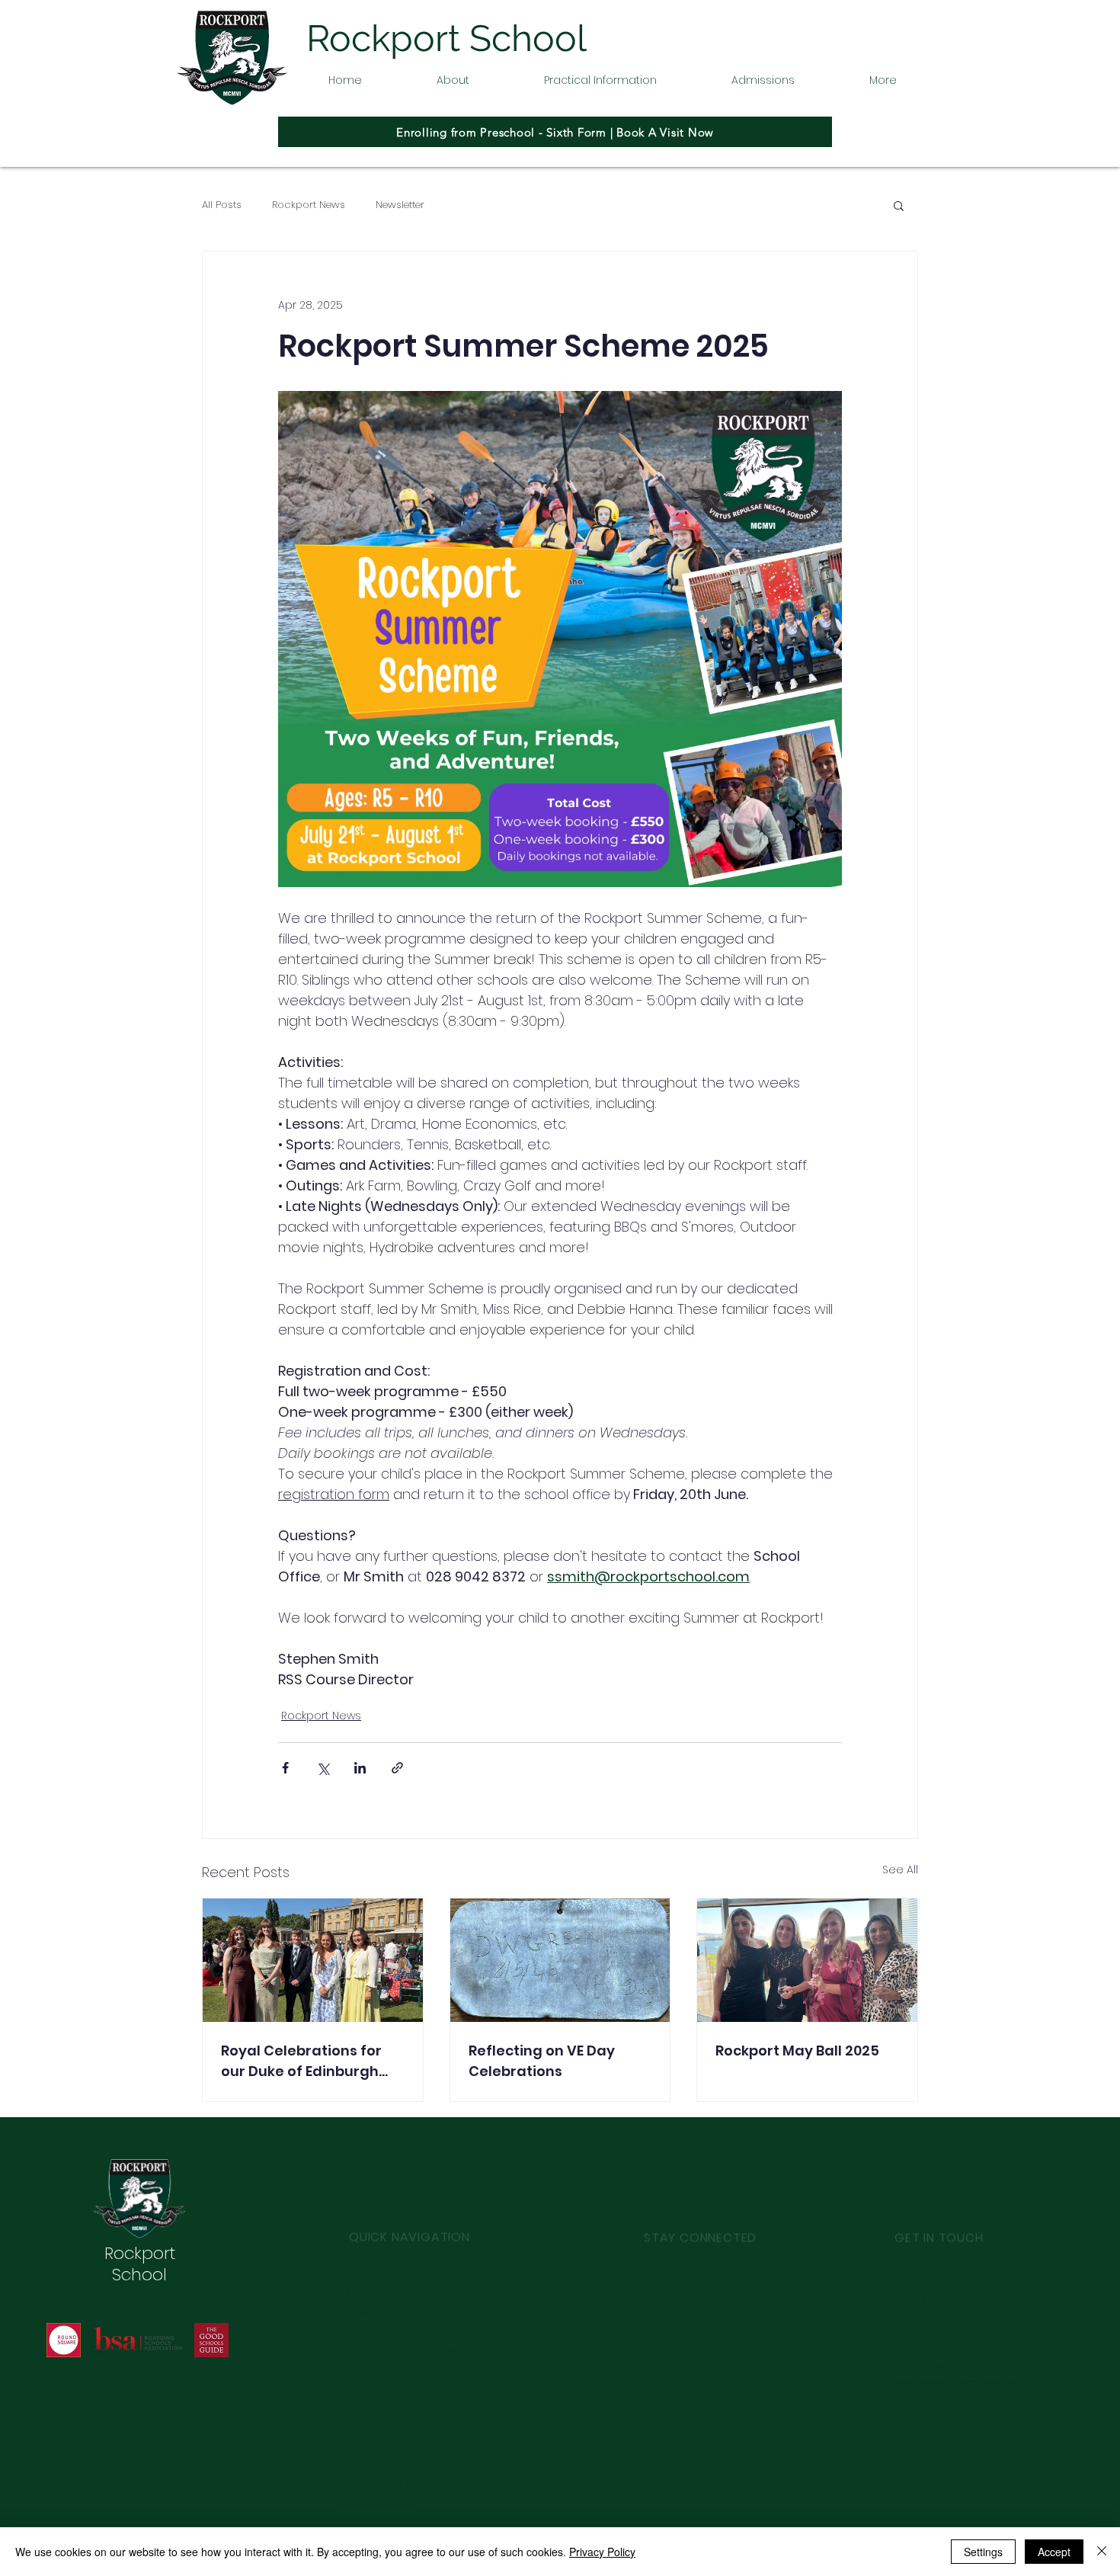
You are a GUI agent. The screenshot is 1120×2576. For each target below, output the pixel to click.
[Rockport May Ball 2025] (807, 1960)
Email (353, 2384)
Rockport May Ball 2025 (797, 2051)
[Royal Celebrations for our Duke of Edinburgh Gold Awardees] (313, 1960)
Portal (354, 2412)
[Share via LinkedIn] (360, 1768)
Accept (1054, 2552)
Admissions (469, 2302)
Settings (983, 2552)
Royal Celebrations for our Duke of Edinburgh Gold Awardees (301, 2061)
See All (900, 1870)
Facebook (670, 2246)
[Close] (1102, 2552)
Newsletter (400, 205)
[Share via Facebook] (285, 1768)
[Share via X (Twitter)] (323, 1768)
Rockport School (140, 2264)
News (451, 2246)
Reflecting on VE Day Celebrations (542, 2061)
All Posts (222, 205)
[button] (453, 80)
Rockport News (309, 205)
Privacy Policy (602, 2552)
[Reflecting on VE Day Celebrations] (560, 1960)
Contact (460, 2329)
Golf (449, 2275)
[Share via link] (397, 1768)
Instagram (672, 2275)
